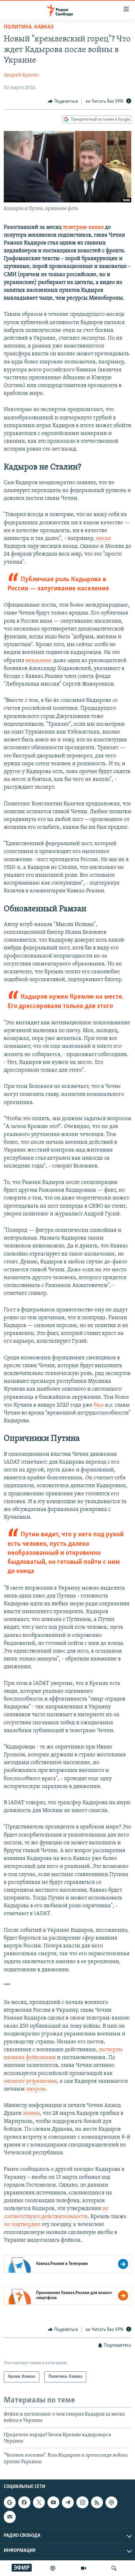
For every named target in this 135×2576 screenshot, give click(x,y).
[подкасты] (53, 2568)
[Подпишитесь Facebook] (24, 2502)
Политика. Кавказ (29, 27)
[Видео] (84, 2568)
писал (103, 539)
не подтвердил (22, 2225)
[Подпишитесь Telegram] (68, 2502)
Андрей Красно (21, 75)
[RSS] (97, 2502)
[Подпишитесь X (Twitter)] (39, 2502)
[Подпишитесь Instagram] (82, 2502)
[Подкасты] (111, 2502)
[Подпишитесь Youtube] (53, 2502)
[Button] (63, 102)
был (99, 1405)
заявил (31, 2114)
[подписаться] (10, 2517)
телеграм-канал (83, 227)
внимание (39, 661)
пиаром (36, 2089)
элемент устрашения (30, 2082)
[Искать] (114, 2568)
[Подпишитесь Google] (10, 2502)
